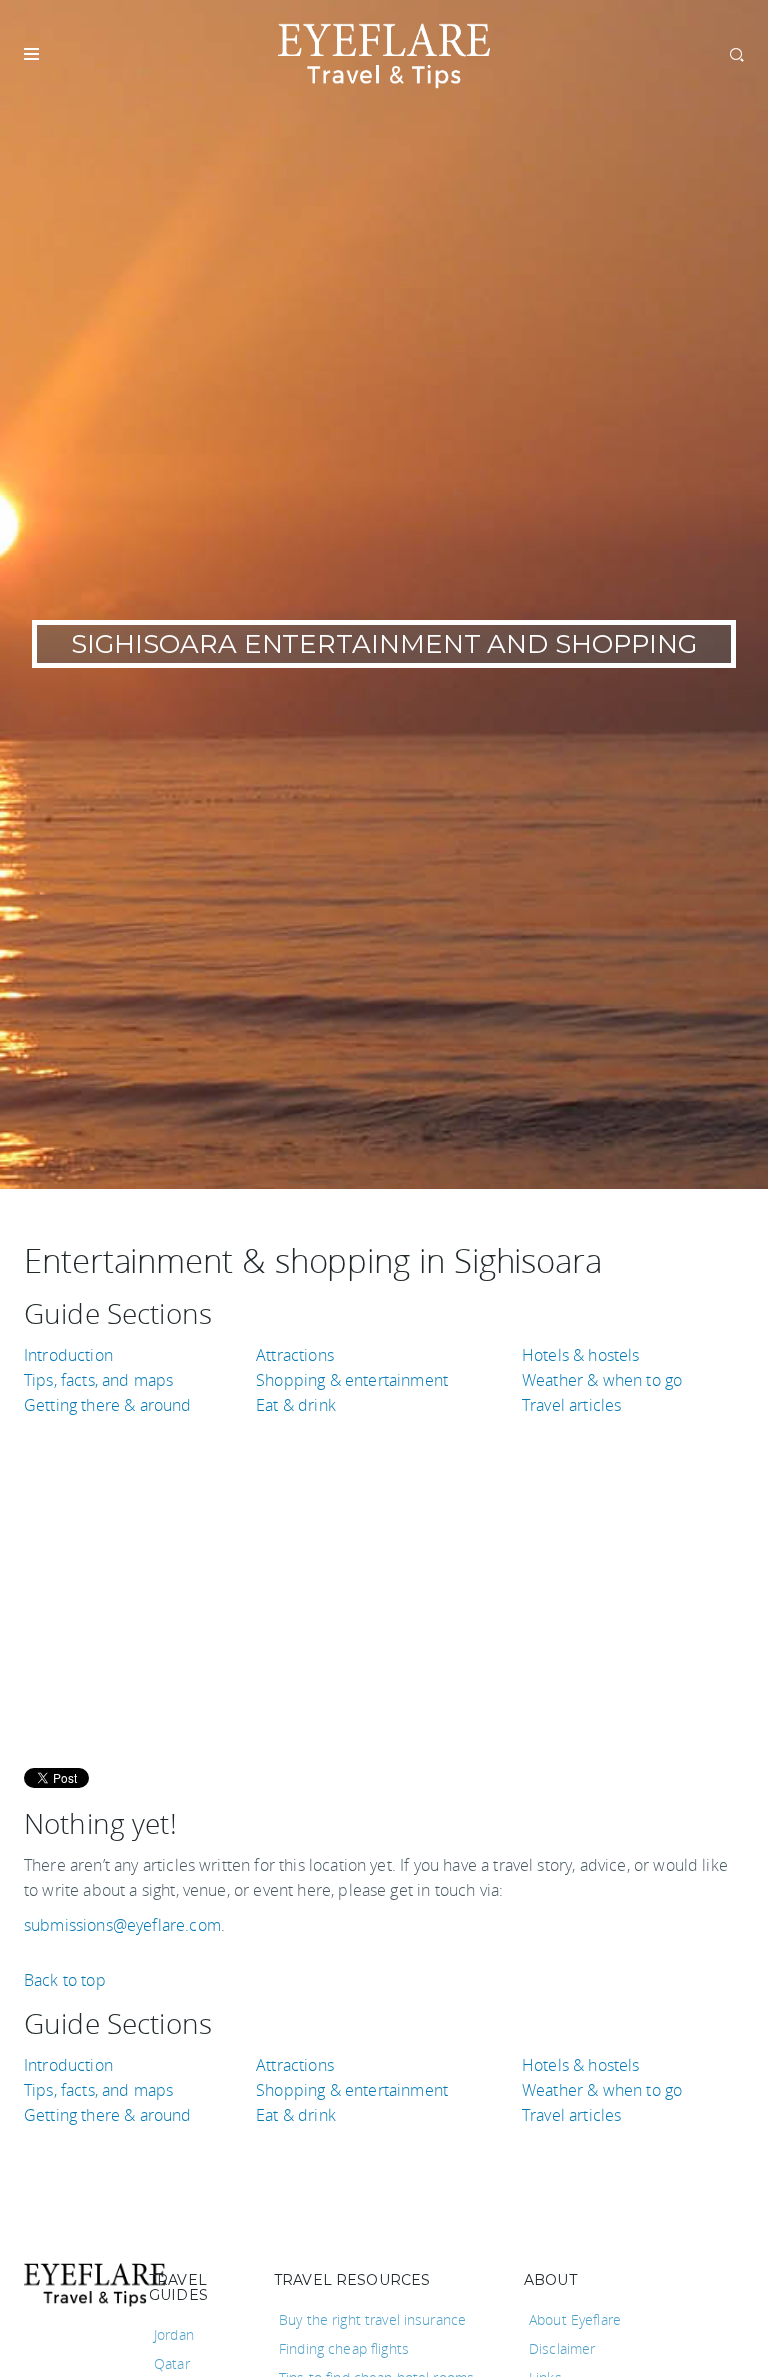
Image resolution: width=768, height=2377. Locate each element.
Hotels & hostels (581, 1355)
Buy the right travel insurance (372, 2319)
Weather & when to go (602, 1380)
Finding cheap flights (344, 2348)
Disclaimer (562, 2348)
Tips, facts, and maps (98, 1380)
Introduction (68, 1355)
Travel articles (571, 1405)
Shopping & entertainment (352, 1380)
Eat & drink (296, 1405)
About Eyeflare (575, 2319)
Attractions (295, 1355)
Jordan (174, 2334)
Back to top (65, 1980)
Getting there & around (108, 1405)
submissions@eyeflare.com (122, 1925)
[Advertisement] (384, 1578)
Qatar (172, 2363)
